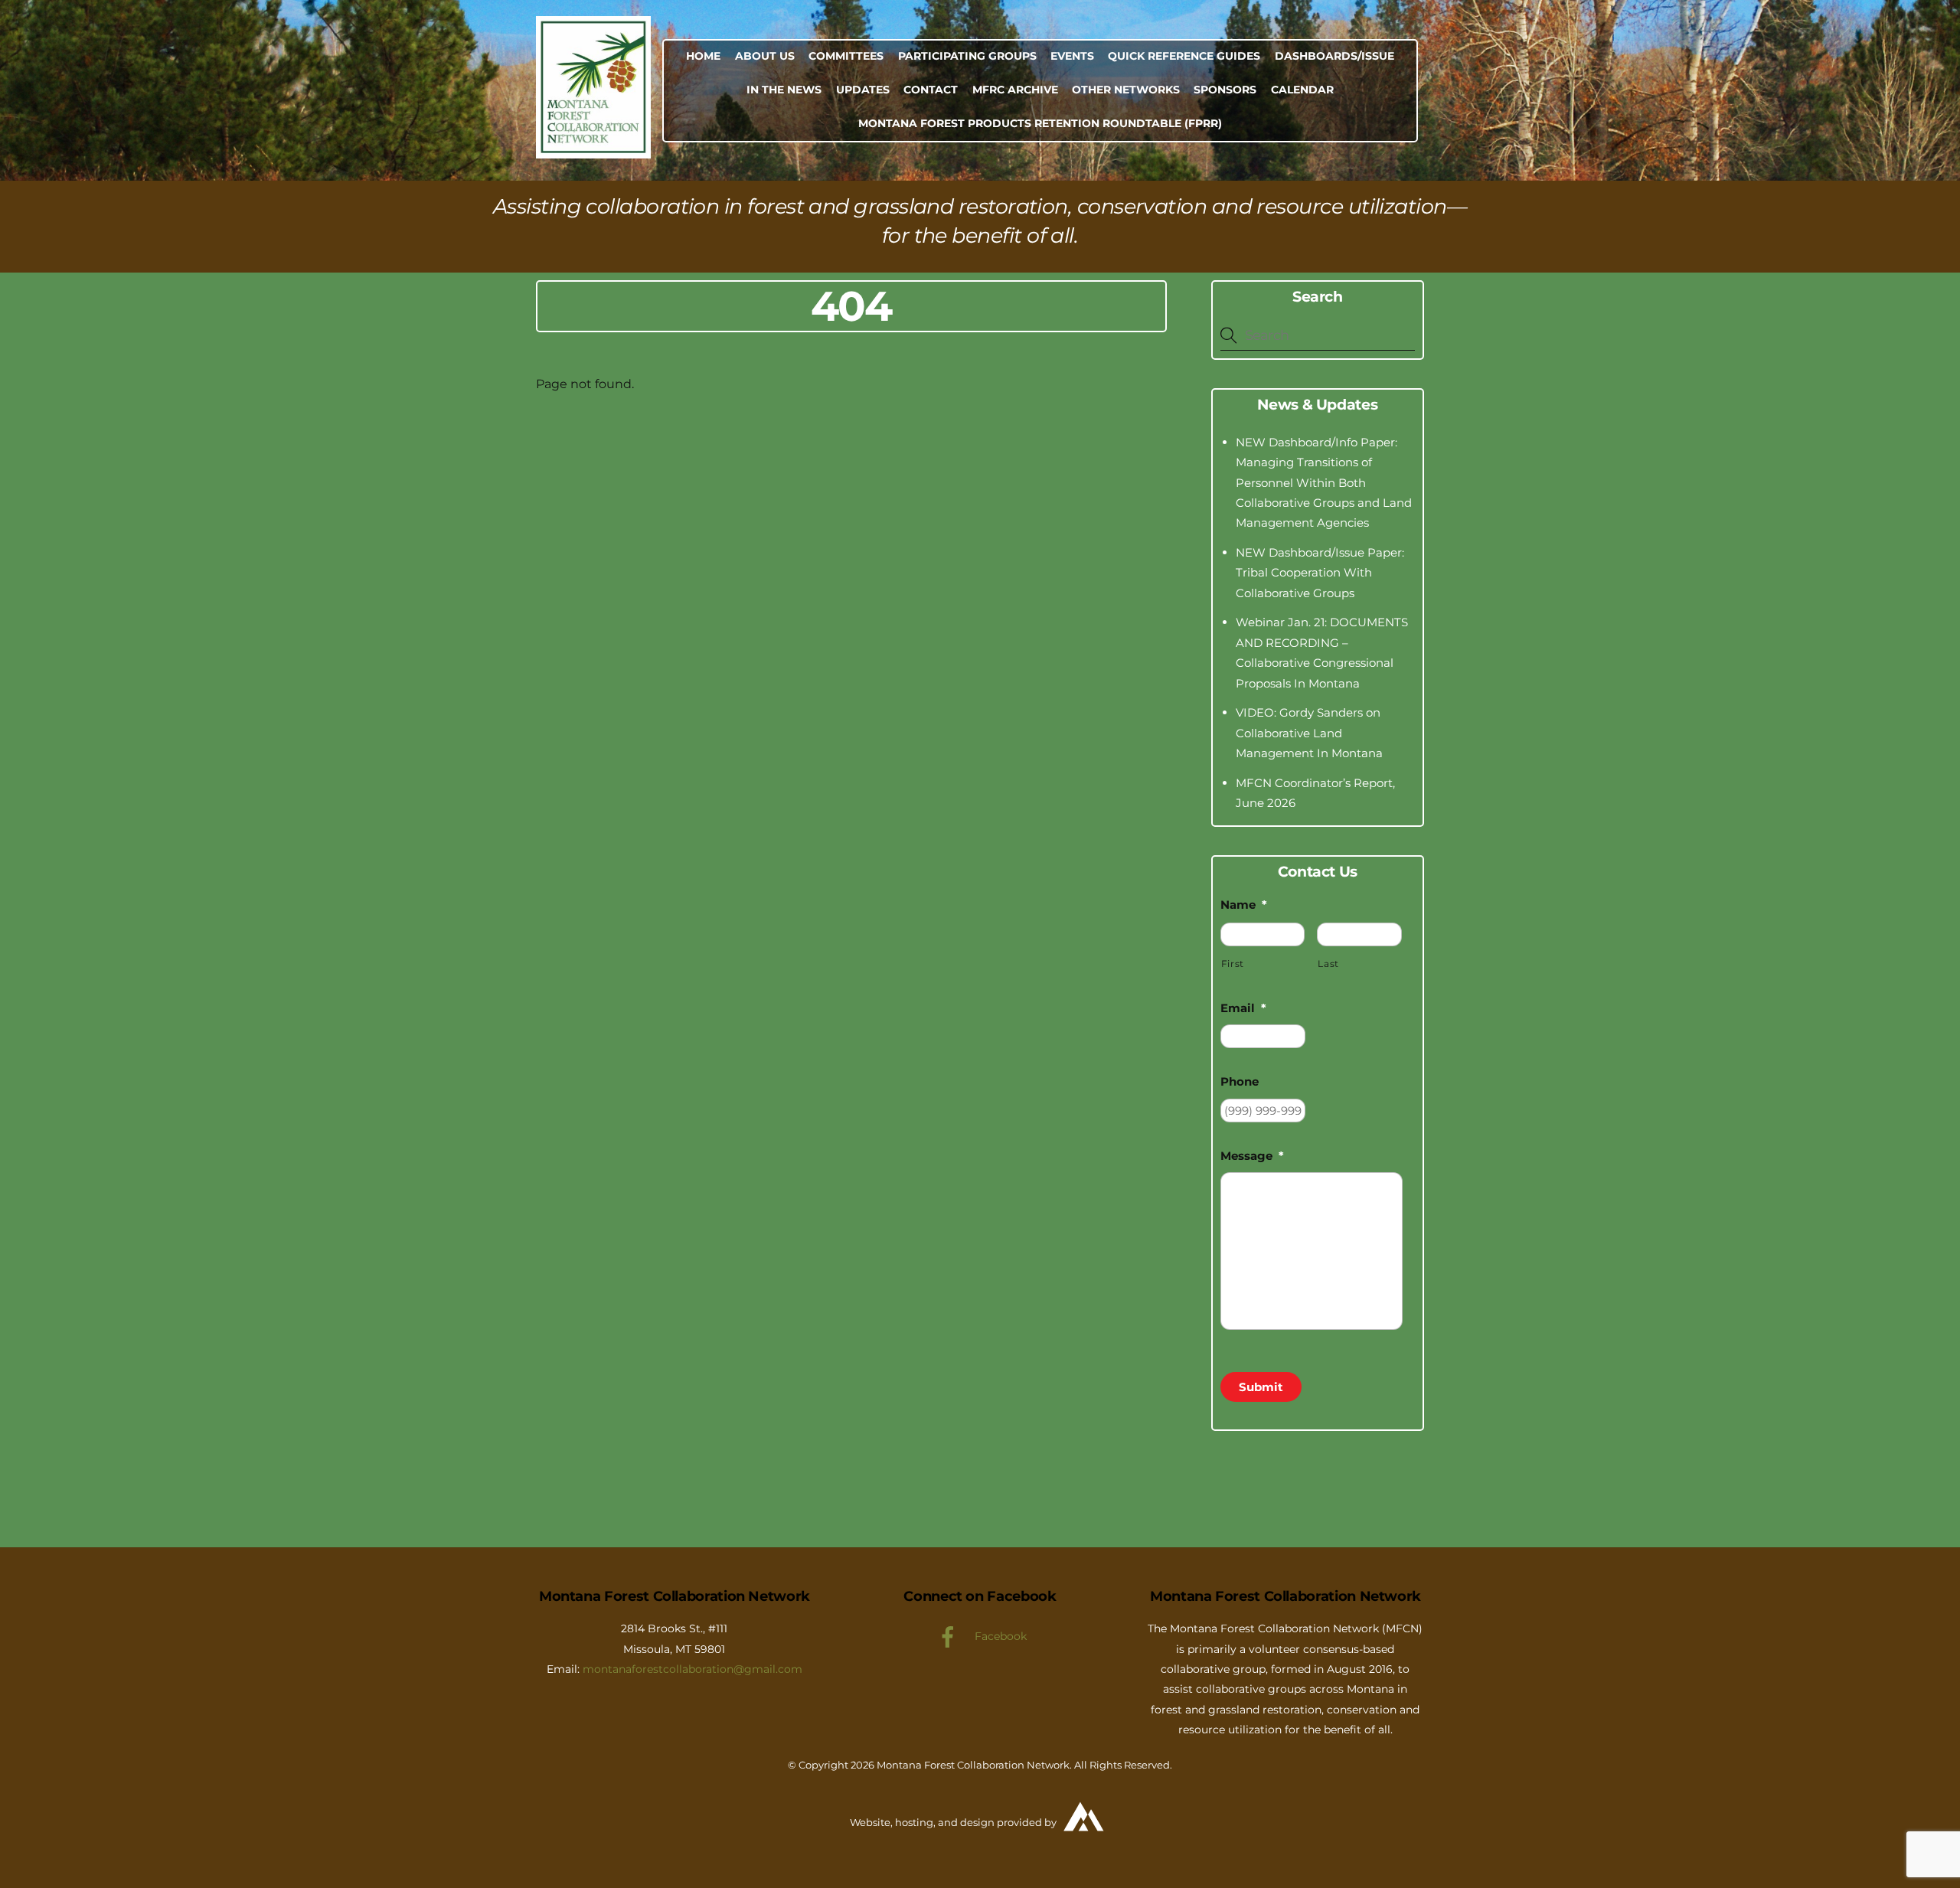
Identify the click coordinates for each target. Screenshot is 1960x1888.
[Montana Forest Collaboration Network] (593, 151)
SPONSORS (1225, 90)
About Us (765, 56)
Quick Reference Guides (1184, 56)
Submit (1261, 1387)
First (1233, 964)
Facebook (999, 1636)
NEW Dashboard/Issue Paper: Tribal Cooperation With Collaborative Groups (1320, 573)
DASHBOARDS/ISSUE (1334, 56)
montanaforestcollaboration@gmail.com (693, 1669)
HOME (703, 56)
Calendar (1302, 90)
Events (1072, 56)
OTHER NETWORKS (1126, 90)
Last (1328, 964)
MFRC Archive (1015, 90)
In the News (784, 90)
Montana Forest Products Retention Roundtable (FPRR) (1040, 123)
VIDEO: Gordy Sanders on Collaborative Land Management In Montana (1309, 733)
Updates (863, 90)
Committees (846, 56)
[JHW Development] (1085, 1837)
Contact (931, 90)
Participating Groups (967, 56)
